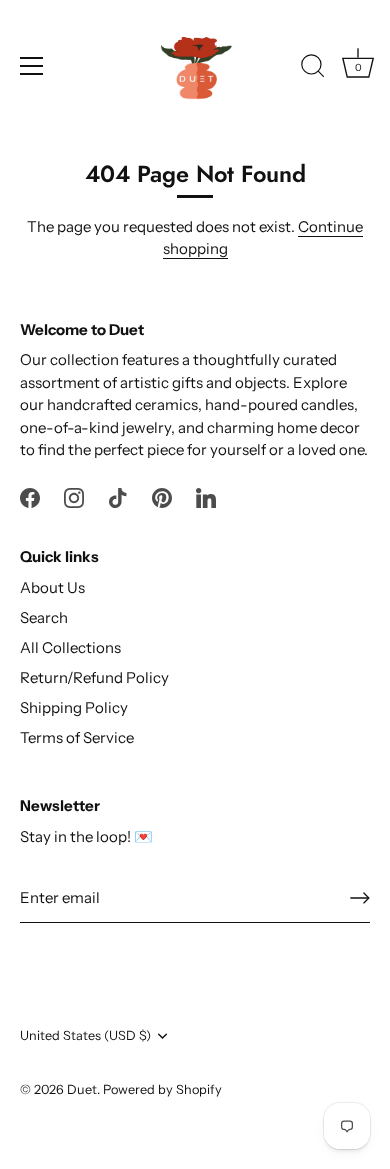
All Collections (70, 647)
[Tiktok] (118, 496)
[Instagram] (74, 496)
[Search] (313, 69)
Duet (82, 1089)
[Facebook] (30, 496)
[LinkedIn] (206, 496)
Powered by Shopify (162, 1089)
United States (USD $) (85, 1035)
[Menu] (32, 66)
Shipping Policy (74, 707)
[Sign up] (360, 898)
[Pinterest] (162, 496)
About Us (52, 587)
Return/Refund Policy (94, 677)
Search (44, 617)
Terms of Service (77, 737)
